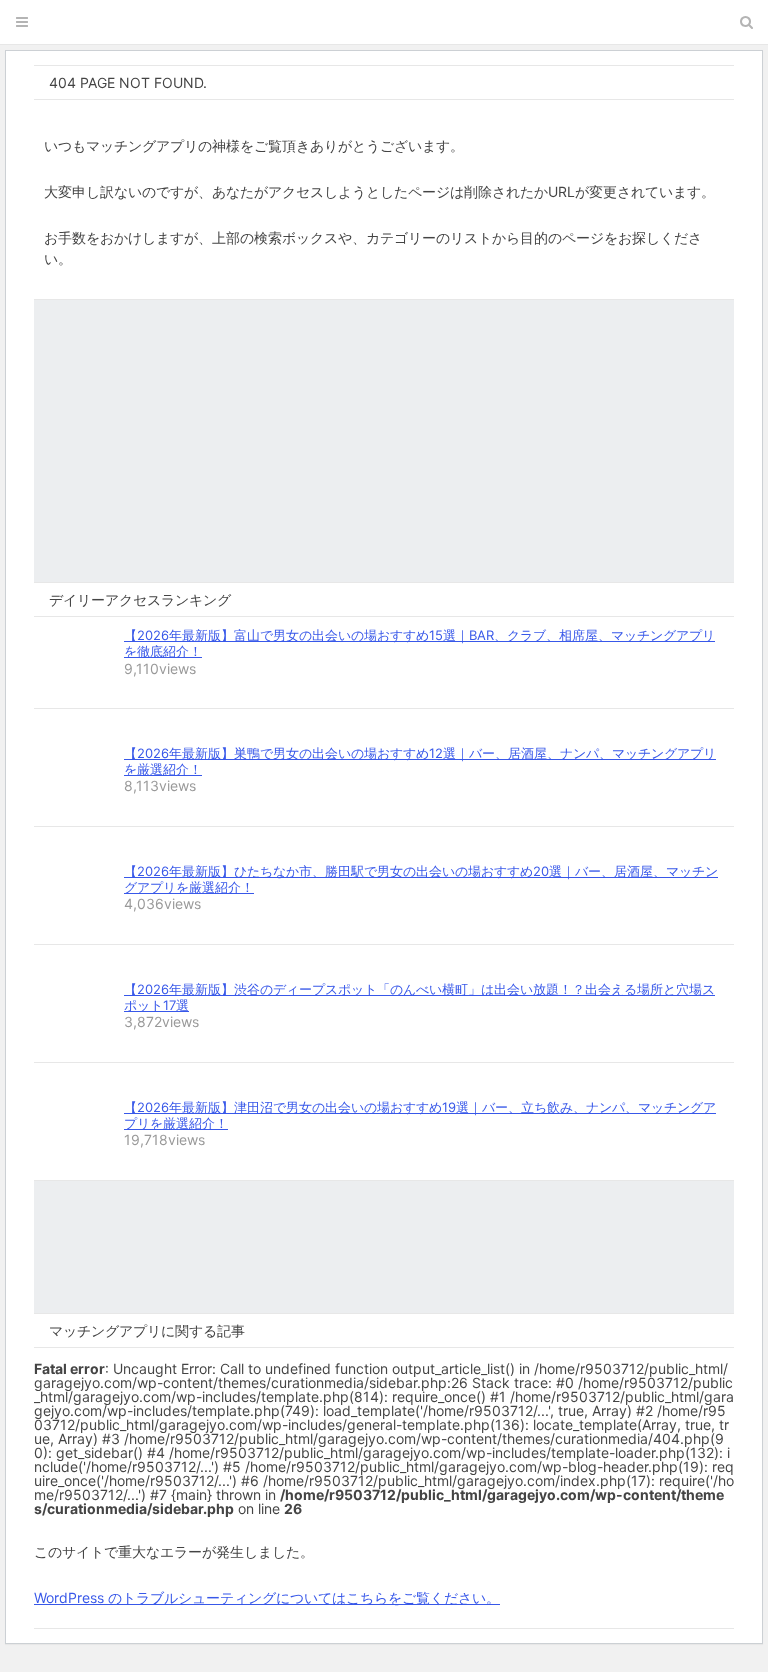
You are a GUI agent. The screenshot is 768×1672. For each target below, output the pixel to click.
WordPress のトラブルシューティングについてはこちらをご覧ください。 (267, 1597)
